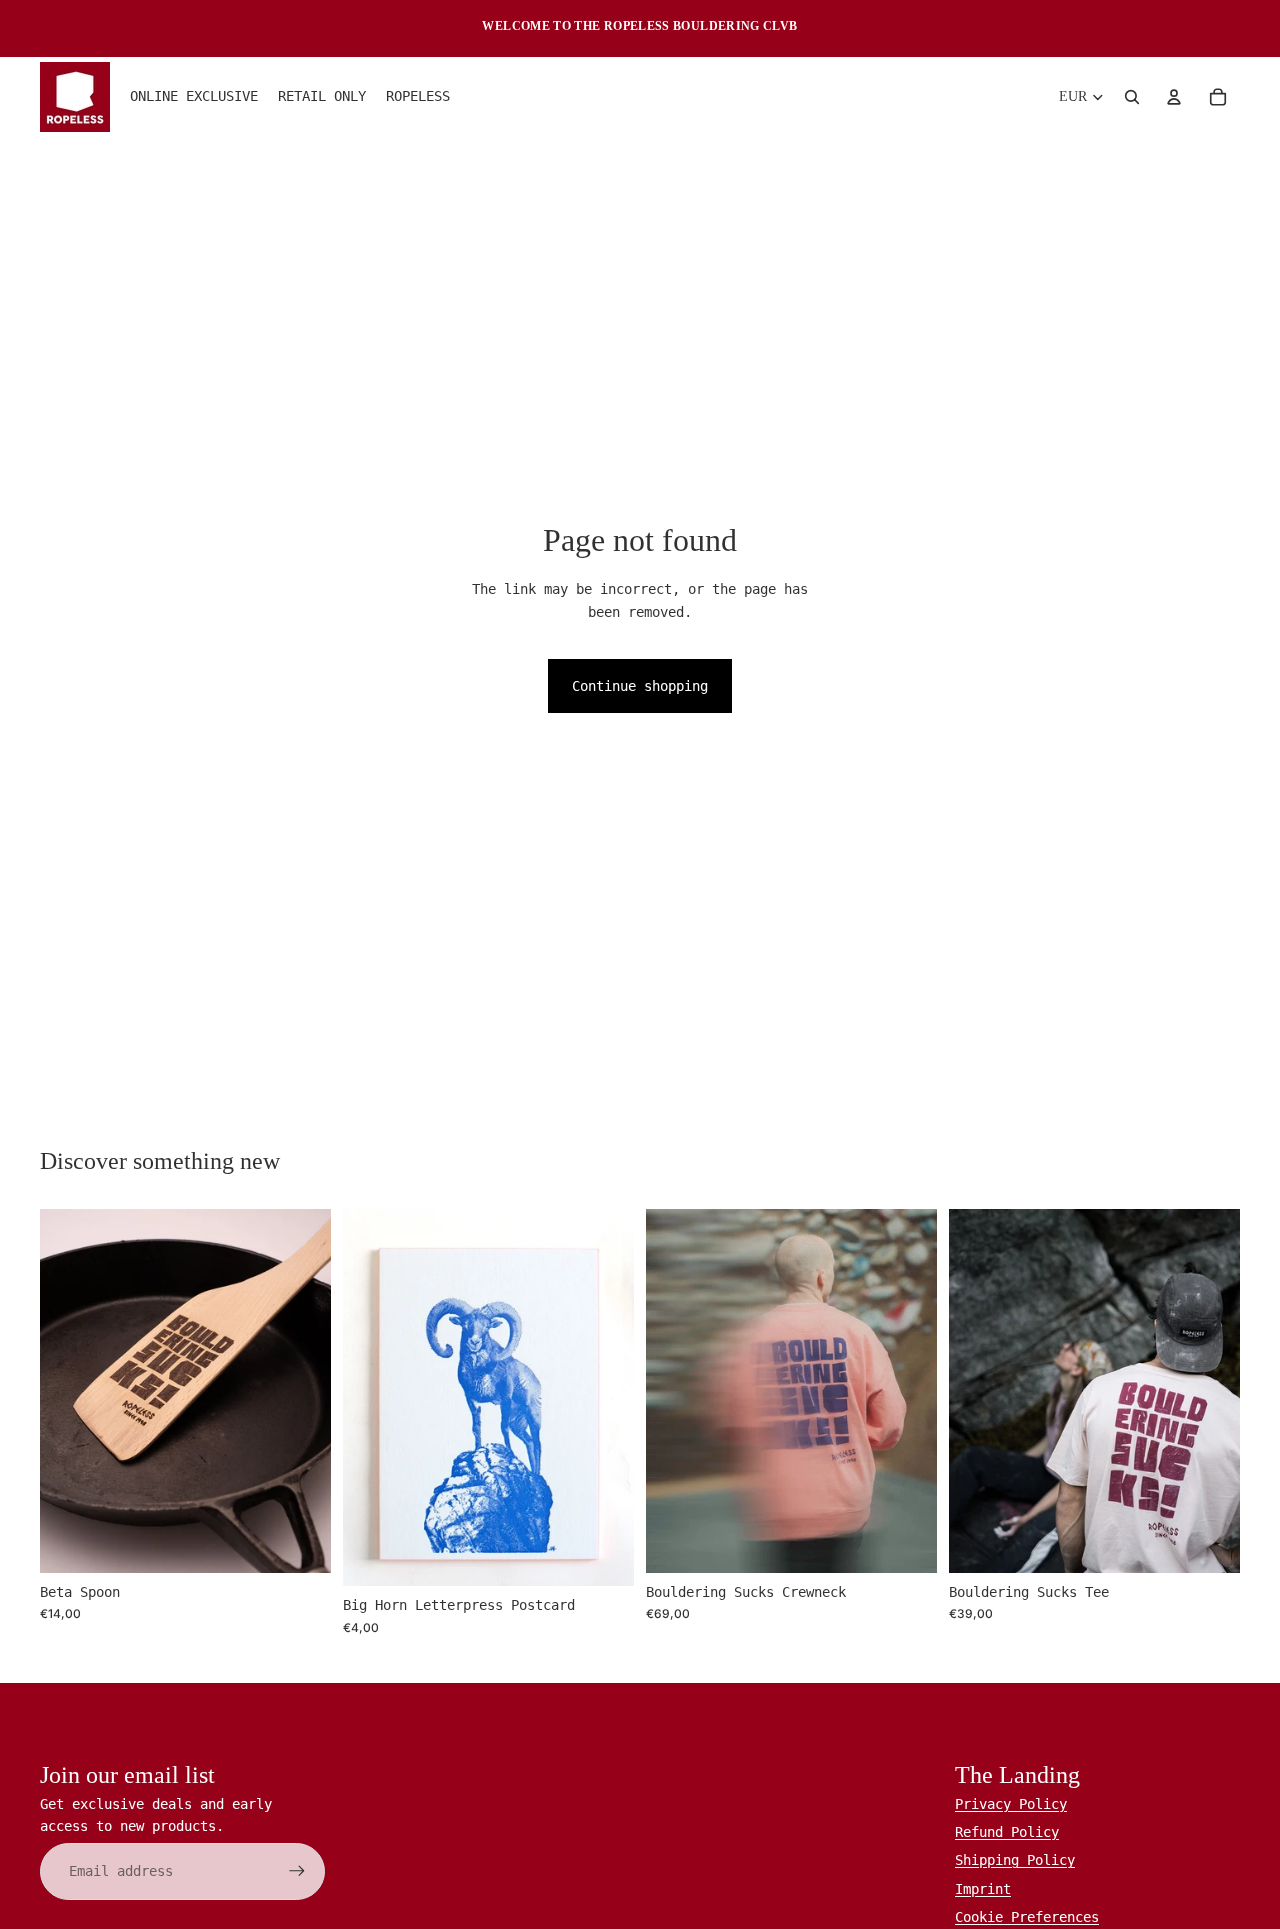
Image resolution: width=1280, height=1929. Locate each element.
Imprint (983, 1889)
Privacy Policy (1011, 1804)
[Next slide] (301, 1390)
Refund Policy (1007, 1832)
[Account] (1174, 97)
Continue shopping (640, 686)
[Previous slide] (70, 1390)
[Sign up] (297, 1871)
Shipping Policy (1015, 1860)
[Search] (1132, 97)
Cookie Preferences (1027, 1917)
